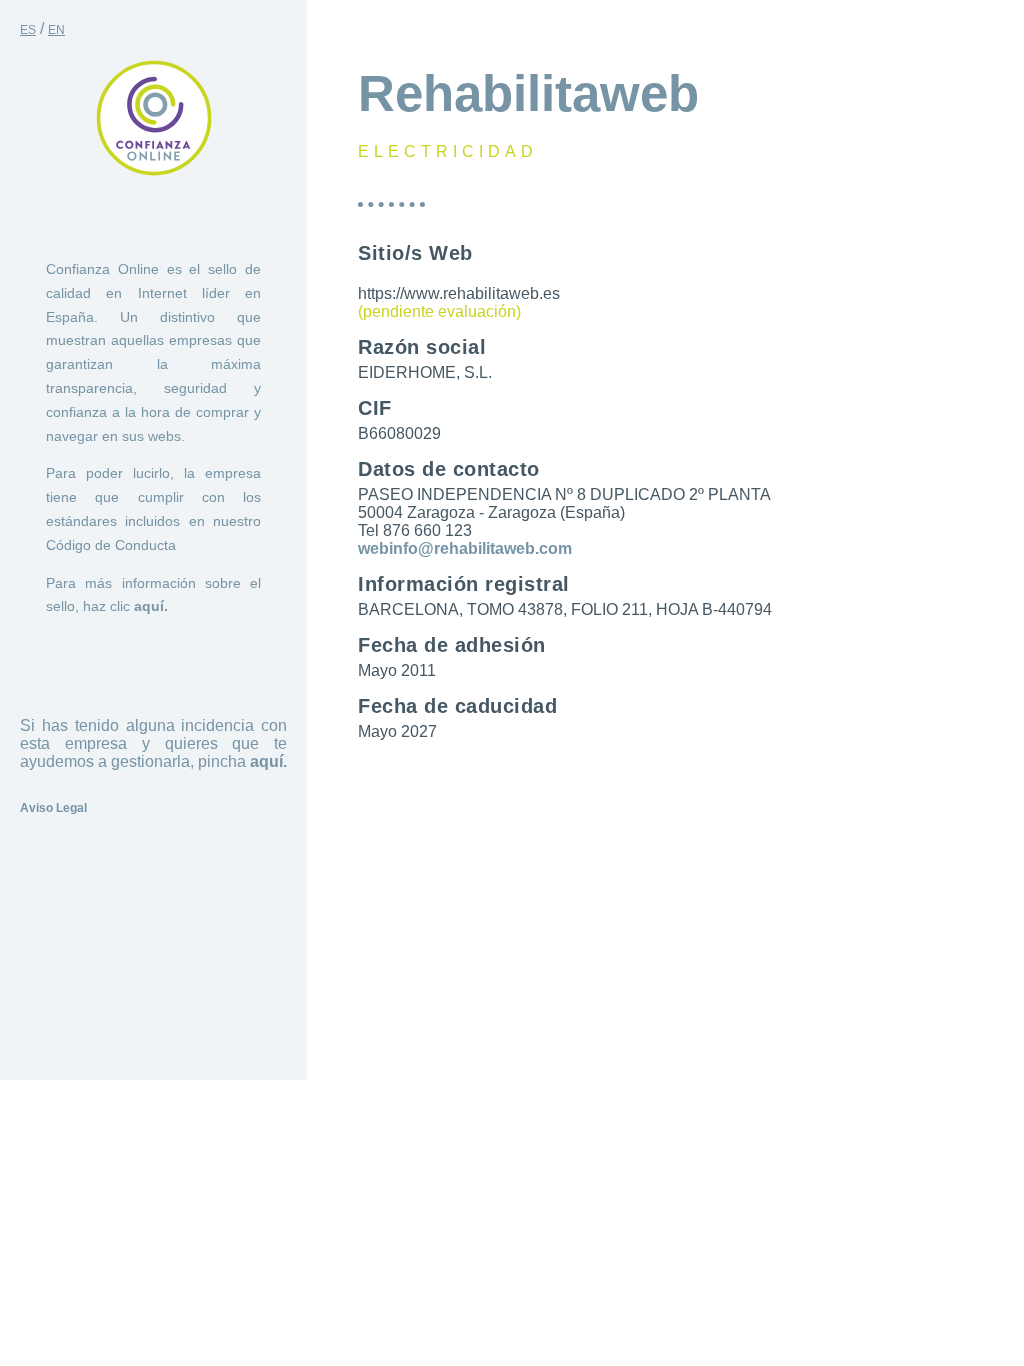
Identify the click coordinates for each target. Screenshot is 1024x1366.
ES (28, 30)
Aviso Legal (53, 808)
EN (56, 30)
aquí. (151, 606)
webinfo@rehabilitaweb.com (465, 548)
